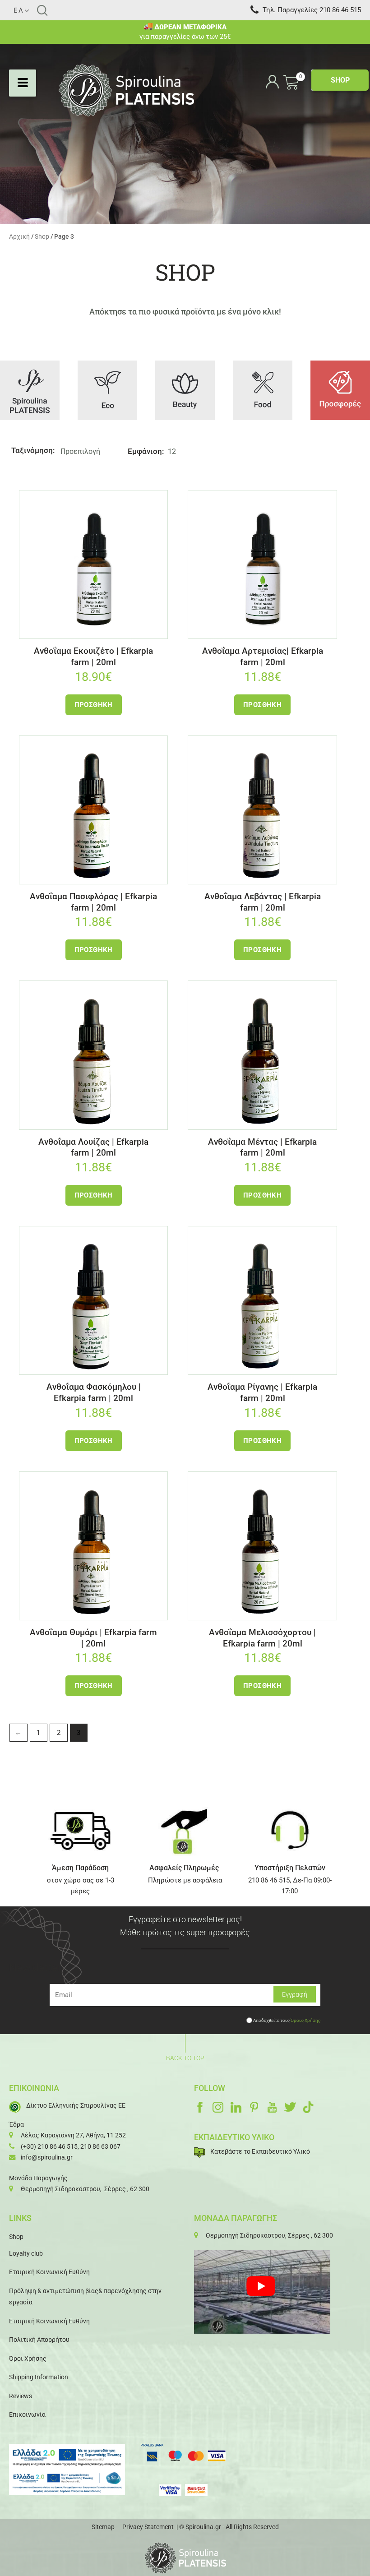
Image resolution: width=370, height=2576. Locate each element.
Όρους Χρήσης (305, 2020)
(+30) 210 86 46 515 (49, 2146)
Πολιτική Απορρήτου (39, 2340)
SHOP (340, 80)
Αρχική (19, 236)
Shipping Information (39, 2377)
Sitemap (103, 2527)
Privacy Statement (148, 2527)
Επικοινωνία (27, 2414)
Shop (42, 236)
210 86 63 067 (100, 2146)
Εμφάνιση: (146, 451)
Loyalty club (26, 2253)
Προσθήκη (94, 705)
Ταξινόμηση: (33, 450)
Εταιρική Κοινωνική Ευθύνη (49, 2272)
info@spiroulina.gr (47, 2157)
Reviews (21, 2396)
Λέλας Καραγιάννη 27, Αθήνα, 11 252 (73, 2135)
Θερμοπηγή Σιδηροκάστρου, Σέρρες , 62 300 (85, 2189)
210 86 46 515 (340, 10)
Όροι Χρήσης (28, 2359)
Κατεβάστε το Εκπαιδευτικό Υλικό (260, 2151)
